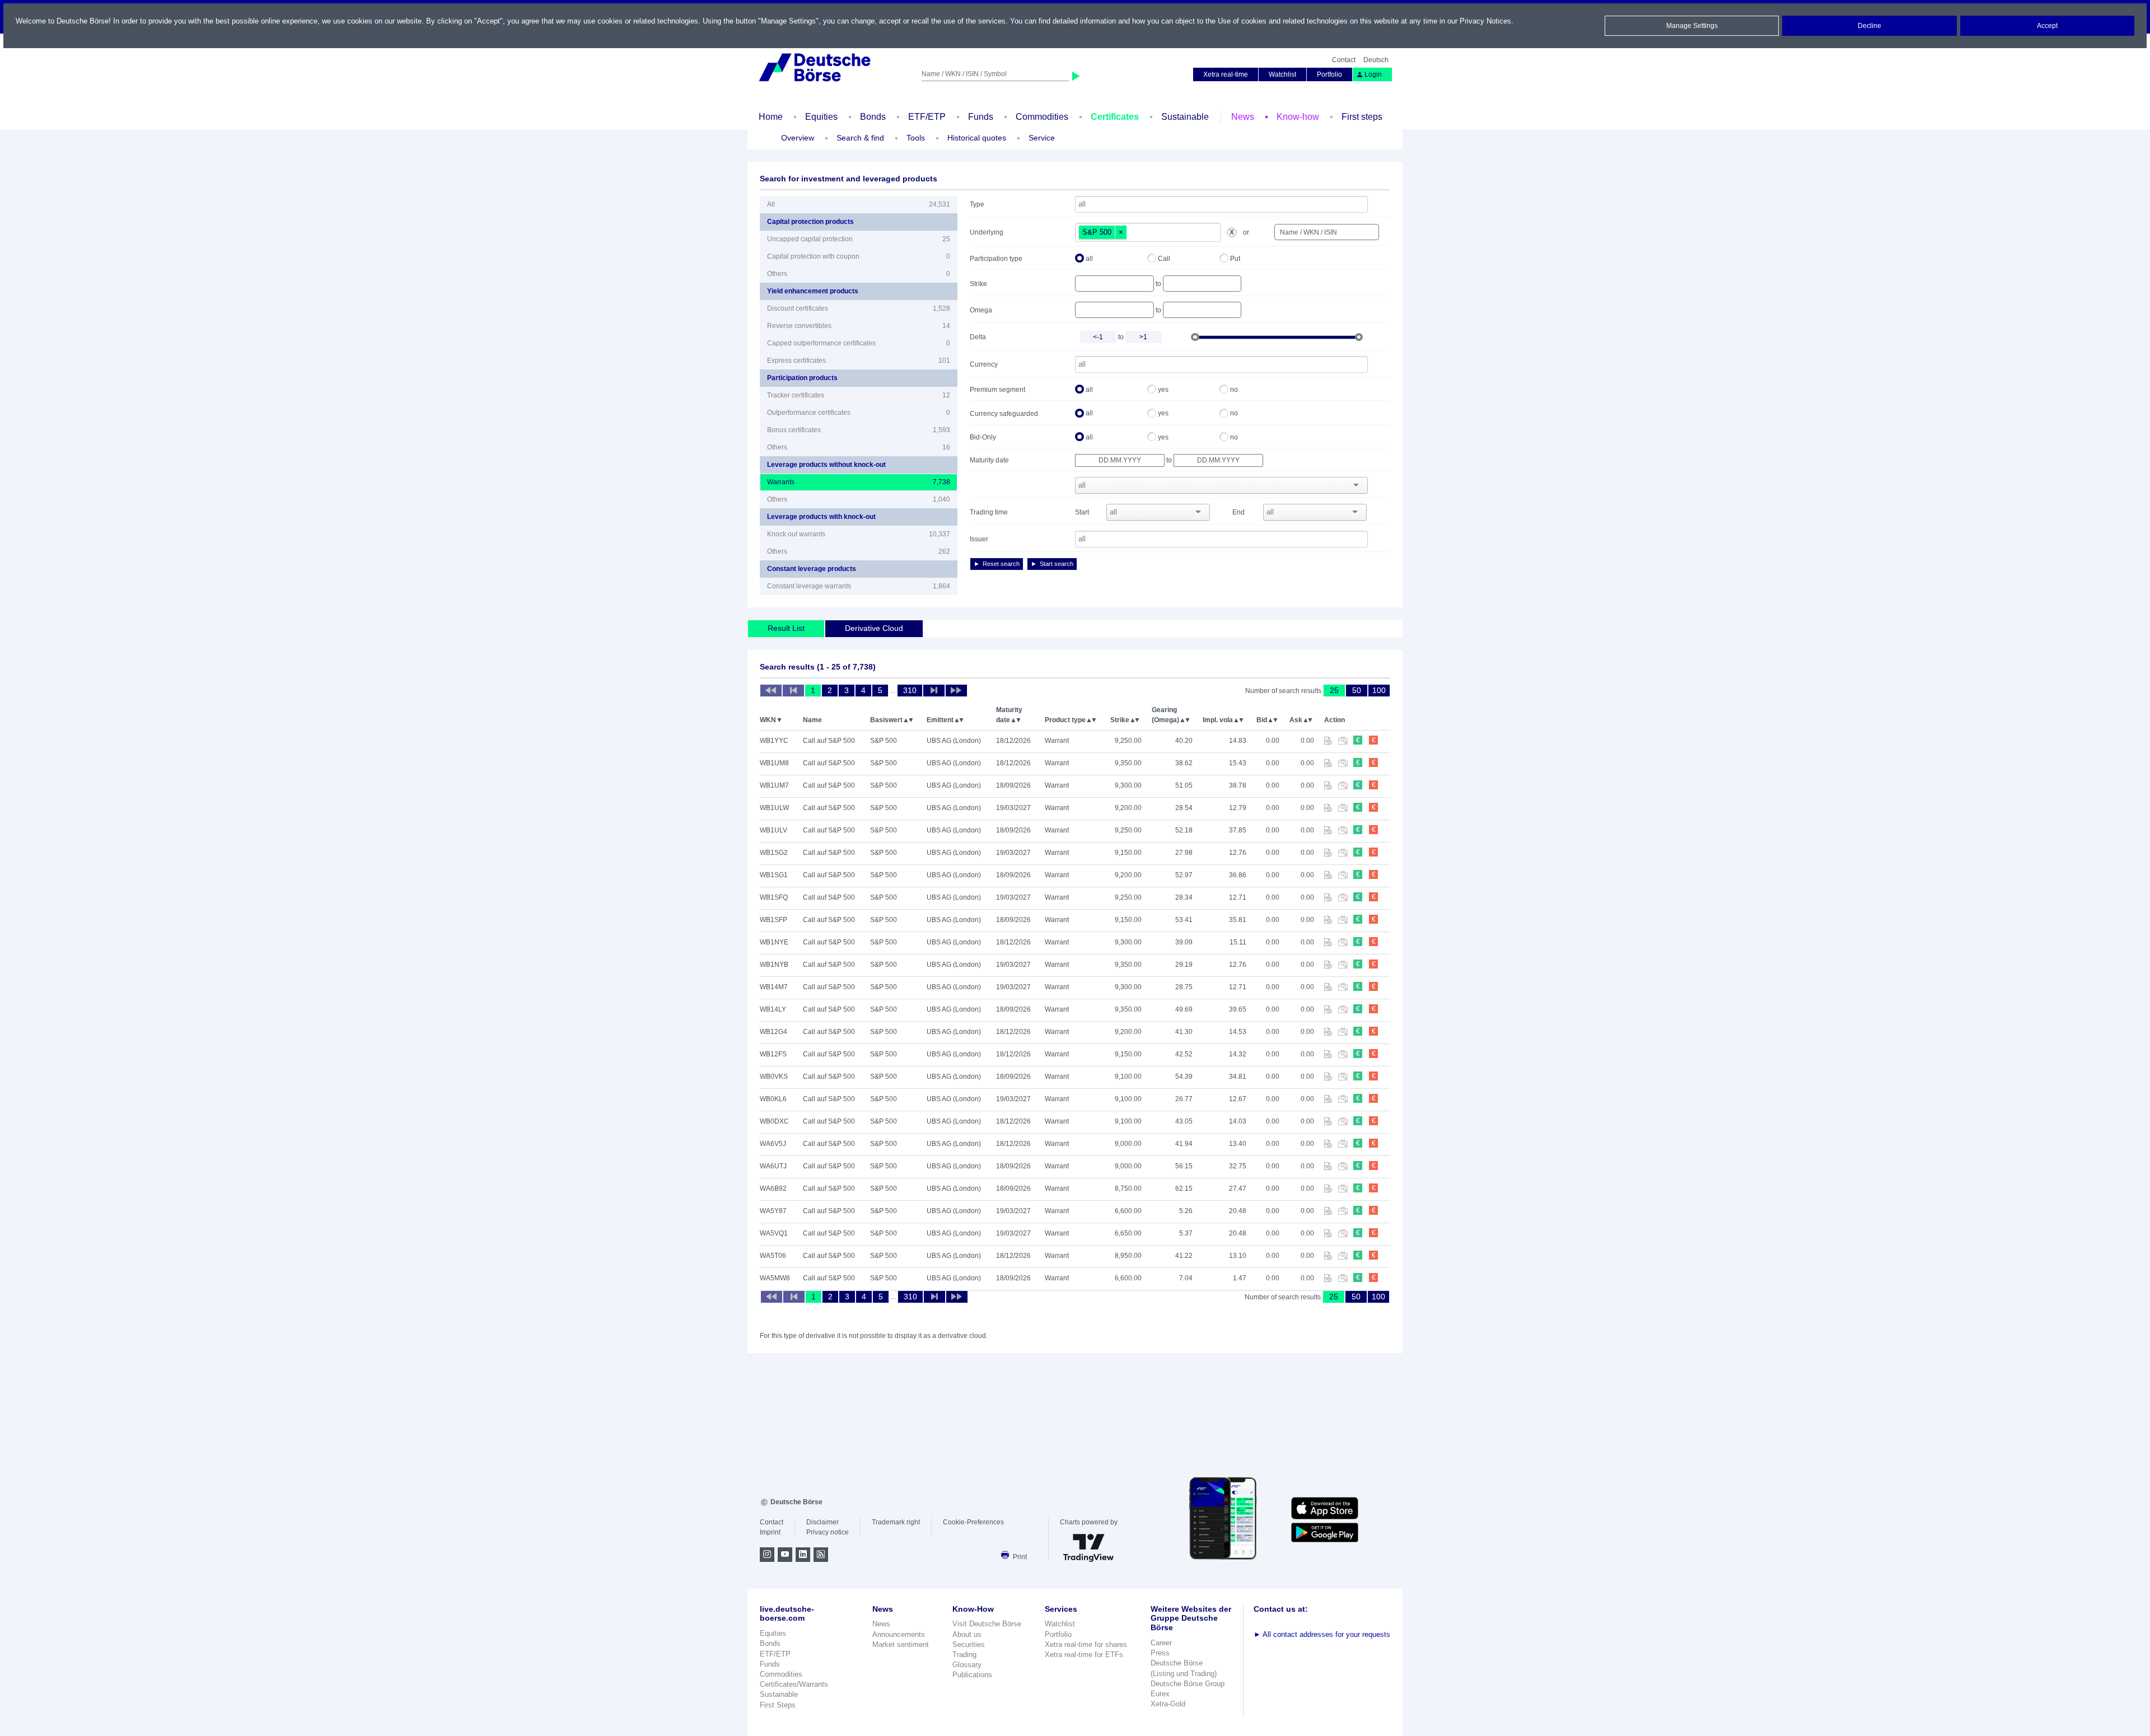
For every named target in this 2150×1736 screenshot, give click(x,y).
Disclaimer (822, 1522)
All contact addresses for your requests (1322, 1634)
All (859, 204)
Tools (916, 138)
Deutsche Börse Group (1188, 1684)
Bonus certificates (859, 430)
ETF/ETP (927, 117)
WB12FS (773, 1054)
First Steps (778, 1705)
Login (1373, 74)
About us (967, 1634)
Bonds (873, 117)
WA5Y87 (773, 1211)
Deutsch (1376, 60)
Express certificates (859, 361)
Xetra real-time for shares (1086, 1644)
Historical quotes (977, 138)
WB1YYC (774, 741)
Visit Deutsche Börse (987, 1624)
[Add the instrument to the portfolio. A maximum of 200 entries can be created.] (1346, 742)
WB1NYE (774, 942)
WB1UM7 (774, 785)
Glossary (967, 1665)
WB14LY (773, 1009)
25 (1334, 690)
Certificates (1115, 117)
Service (1042, 138)
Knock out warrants (859, 534)
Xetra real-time (1226, 74)
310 (910, 690)
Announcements (899, 1634)
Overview (798, 138)
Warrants (859, 482)
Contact (1344, 60)
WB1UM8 (774, 763)
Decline (1869, 26)
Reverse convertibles (859, 326)
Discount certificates (859, 308)
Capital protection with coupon (859, 256)
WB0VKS (774, 1077)
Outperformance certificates (859, 413)
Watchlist (1282, 74)
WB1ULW (774, 808)
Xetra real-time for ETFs (1084, 1655)
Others (859, 274)
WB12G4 (773, 1032)
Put (1235, 259)
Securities (969, 1644)
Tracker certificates (859, 395)
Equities (821, 117)
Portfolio (1329, 74)
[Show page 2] (934, 691)
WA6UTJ (773, 1166)
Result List (786, 628)
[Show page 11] (956, 691)
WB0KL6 (773, 1099)
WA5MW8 (775, 1278)
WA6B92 (773, 1188)
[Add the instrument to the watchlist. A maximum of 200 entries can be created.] (1331, 742)
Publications (972, 1675)
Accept (2047, 26)
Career (1161, 1643)
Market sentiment (901, 1644)
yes (1163, 390)
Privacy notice (828, 1532)
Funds (981, 117)
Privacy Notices (1485, 21)
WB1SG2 (774, 853)
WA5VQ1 (774, 1233)
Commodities (1042, 117)
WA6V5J (773, 1144)
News (1243, 117)
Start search (1057, 564)
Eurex (1160, 1694)
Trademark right (896, 1522)
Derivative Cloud (874, 628)
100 (1379, 690)
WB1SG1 (774, 875)
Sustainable (1185, 117)
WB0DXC (774, 1121)
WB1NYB (774, 965)
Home (771, 117)
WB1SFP (773, 920)
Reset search (1001, 564)
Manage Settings (1692, 26)
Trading (964, 1655)
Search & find (860, 138)
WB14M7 (774, 987)
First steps (1362, 117)
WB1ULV (773, 830)
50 (1357, 690)
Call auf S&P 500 (829, 741)
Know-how (1298, 117)
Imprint (770, 1532)
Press (1160, 1653)
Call (1164, 259)
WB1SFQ (774, 897)
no (1234, 390)
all (1089, 259)
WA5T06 (773, 1256)
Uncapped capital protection (859, 239)
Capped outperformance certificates (859, 343)
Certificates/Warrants (794, 1684)
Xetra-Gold (1168, 1704)
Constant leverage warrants (859, 586)
